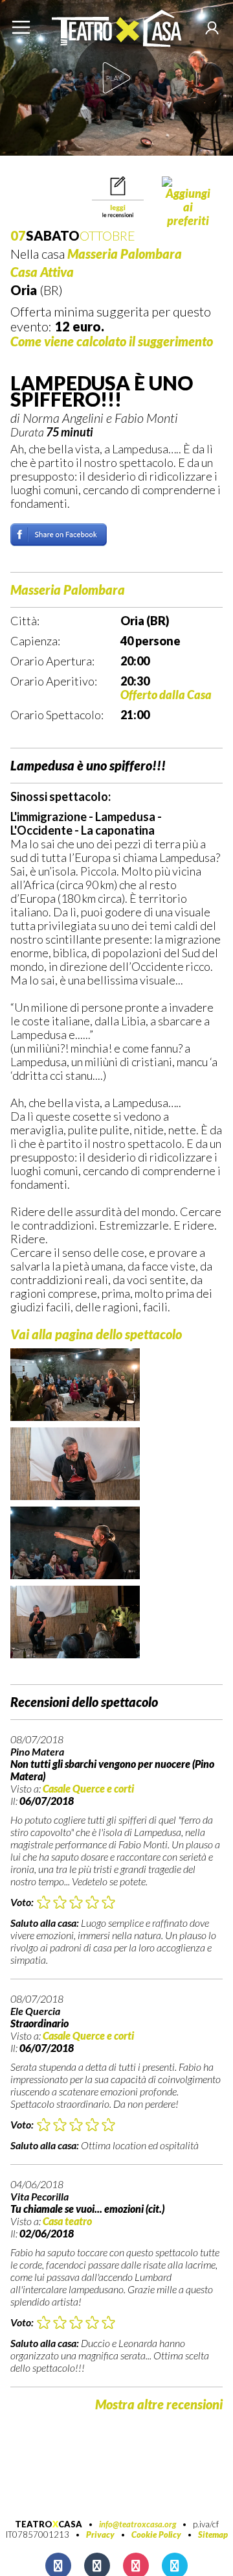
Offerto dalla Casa (166, 695)
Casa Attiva (42, 272)
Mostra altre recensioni (159, 2404)
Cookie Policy (156, 2534)
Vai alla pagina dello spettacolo (96, 1334)
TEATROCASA (49, 2524)
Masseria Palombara (125, 254)
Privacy (100, 2534)
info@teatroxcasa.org (138, 2524)
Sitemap (213, 2534)
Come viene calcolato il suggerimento (112, 341)
